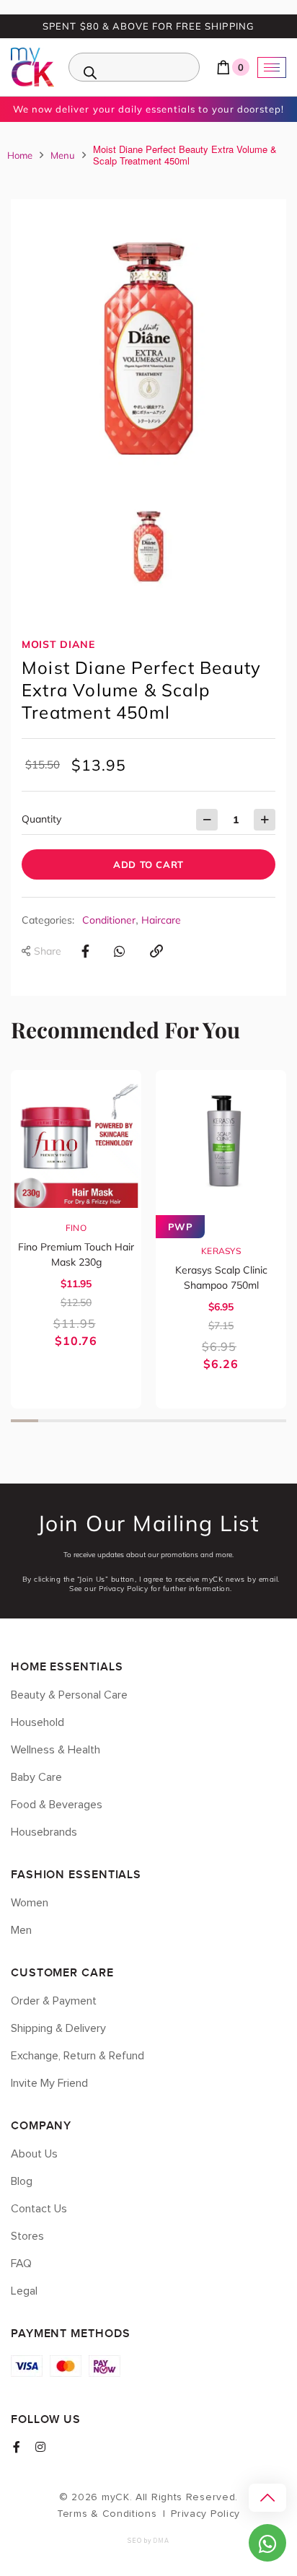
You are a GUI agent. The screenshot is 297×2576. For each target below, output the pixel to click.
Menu (63, 155)
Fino (76, 1228)
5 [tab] (135, 1421)
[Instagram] (40, 2447)
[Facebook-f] (17, 2447)
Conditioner (109, 920)
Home (20, 155)
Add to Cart (148, 864)
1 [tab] (25, 1421)
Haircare (161, 920)
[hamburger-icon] (272, 67)
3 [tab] (79, 1421)
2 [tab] (52, 1421)
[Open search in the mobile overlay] (134, 67)
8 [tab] (217, 1421)
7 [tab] (190, 1421)
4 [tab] (107, 1421)
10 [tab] (272, 1421)
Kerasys (221, 1251)
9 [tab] (245, 1421)
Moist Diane (58, 644)
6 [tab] (162, 1421)
